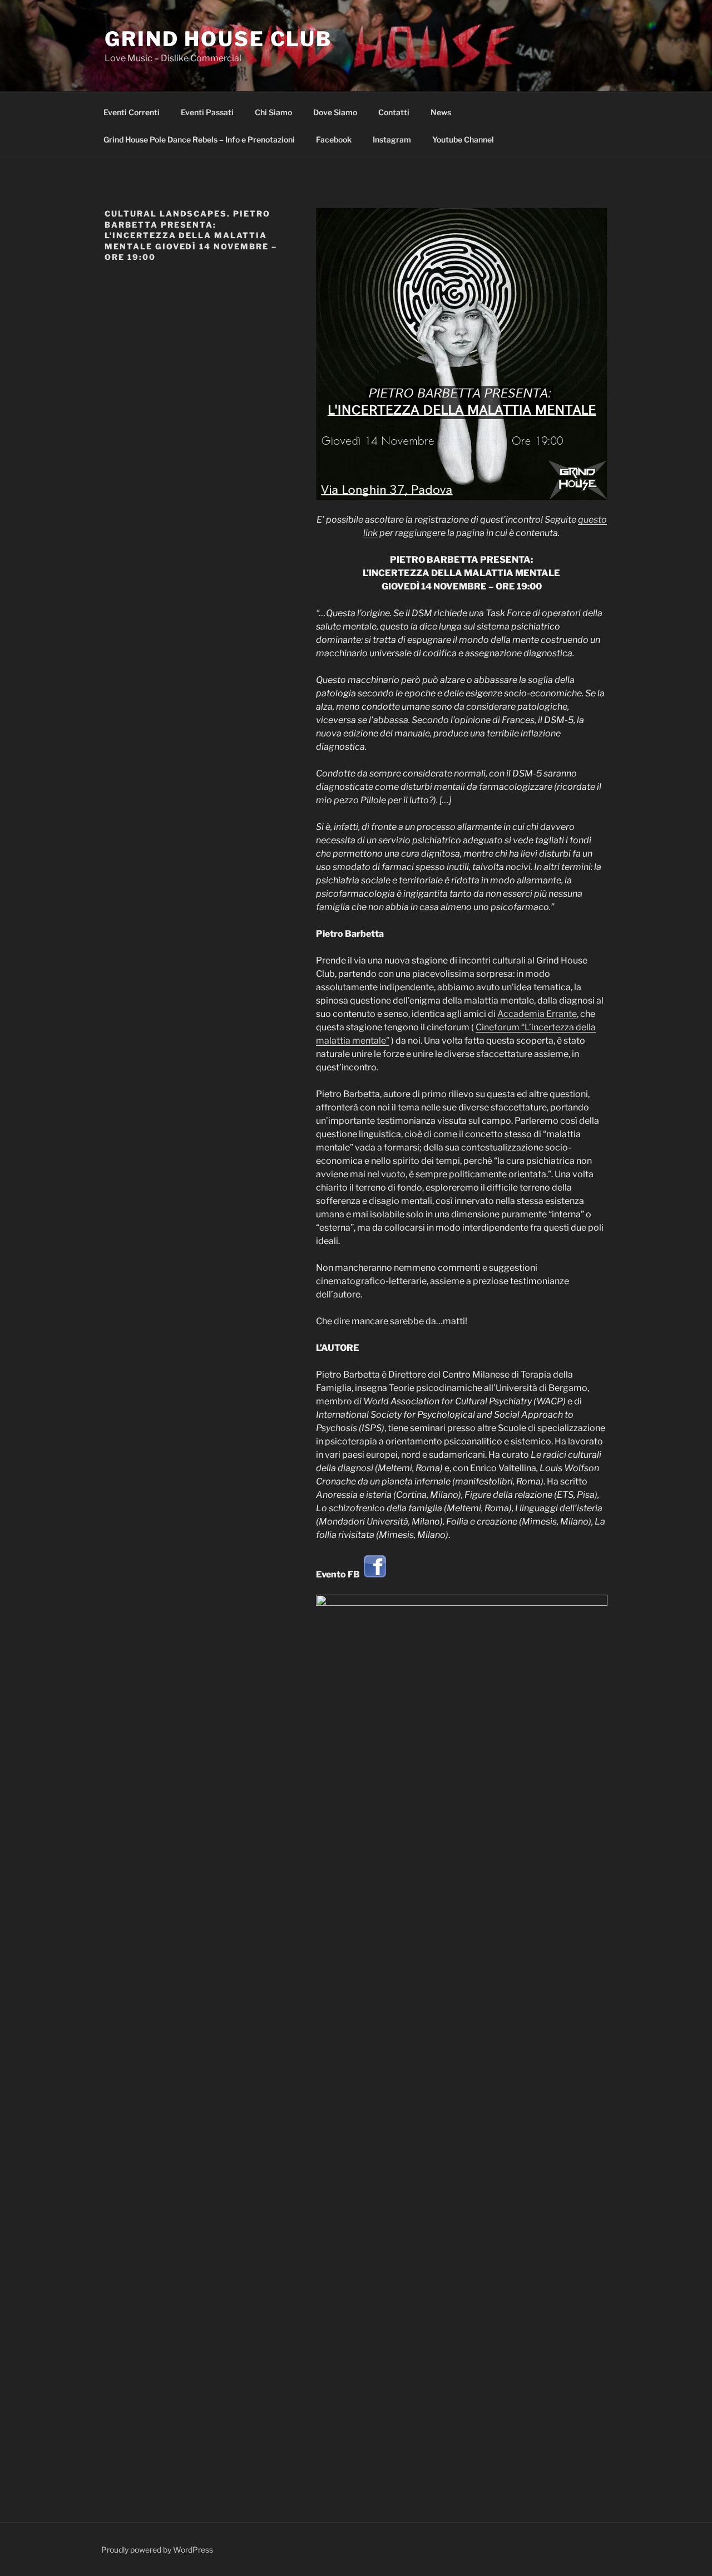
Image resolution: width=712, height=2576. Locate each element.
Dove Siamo (335, 112)
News (441, 112)
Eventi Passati (207, 112)
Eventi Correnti (132, 112)
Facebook (334, 139)
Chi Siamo (273, 112)
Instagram (392, 139)
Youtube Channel (463, 139)
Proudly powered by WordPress (157, 2550)
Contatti (394, 112)
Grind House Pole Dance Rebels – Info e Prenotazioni (199, 139)
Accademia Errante (537, 1014)
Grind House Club (218, 39)
